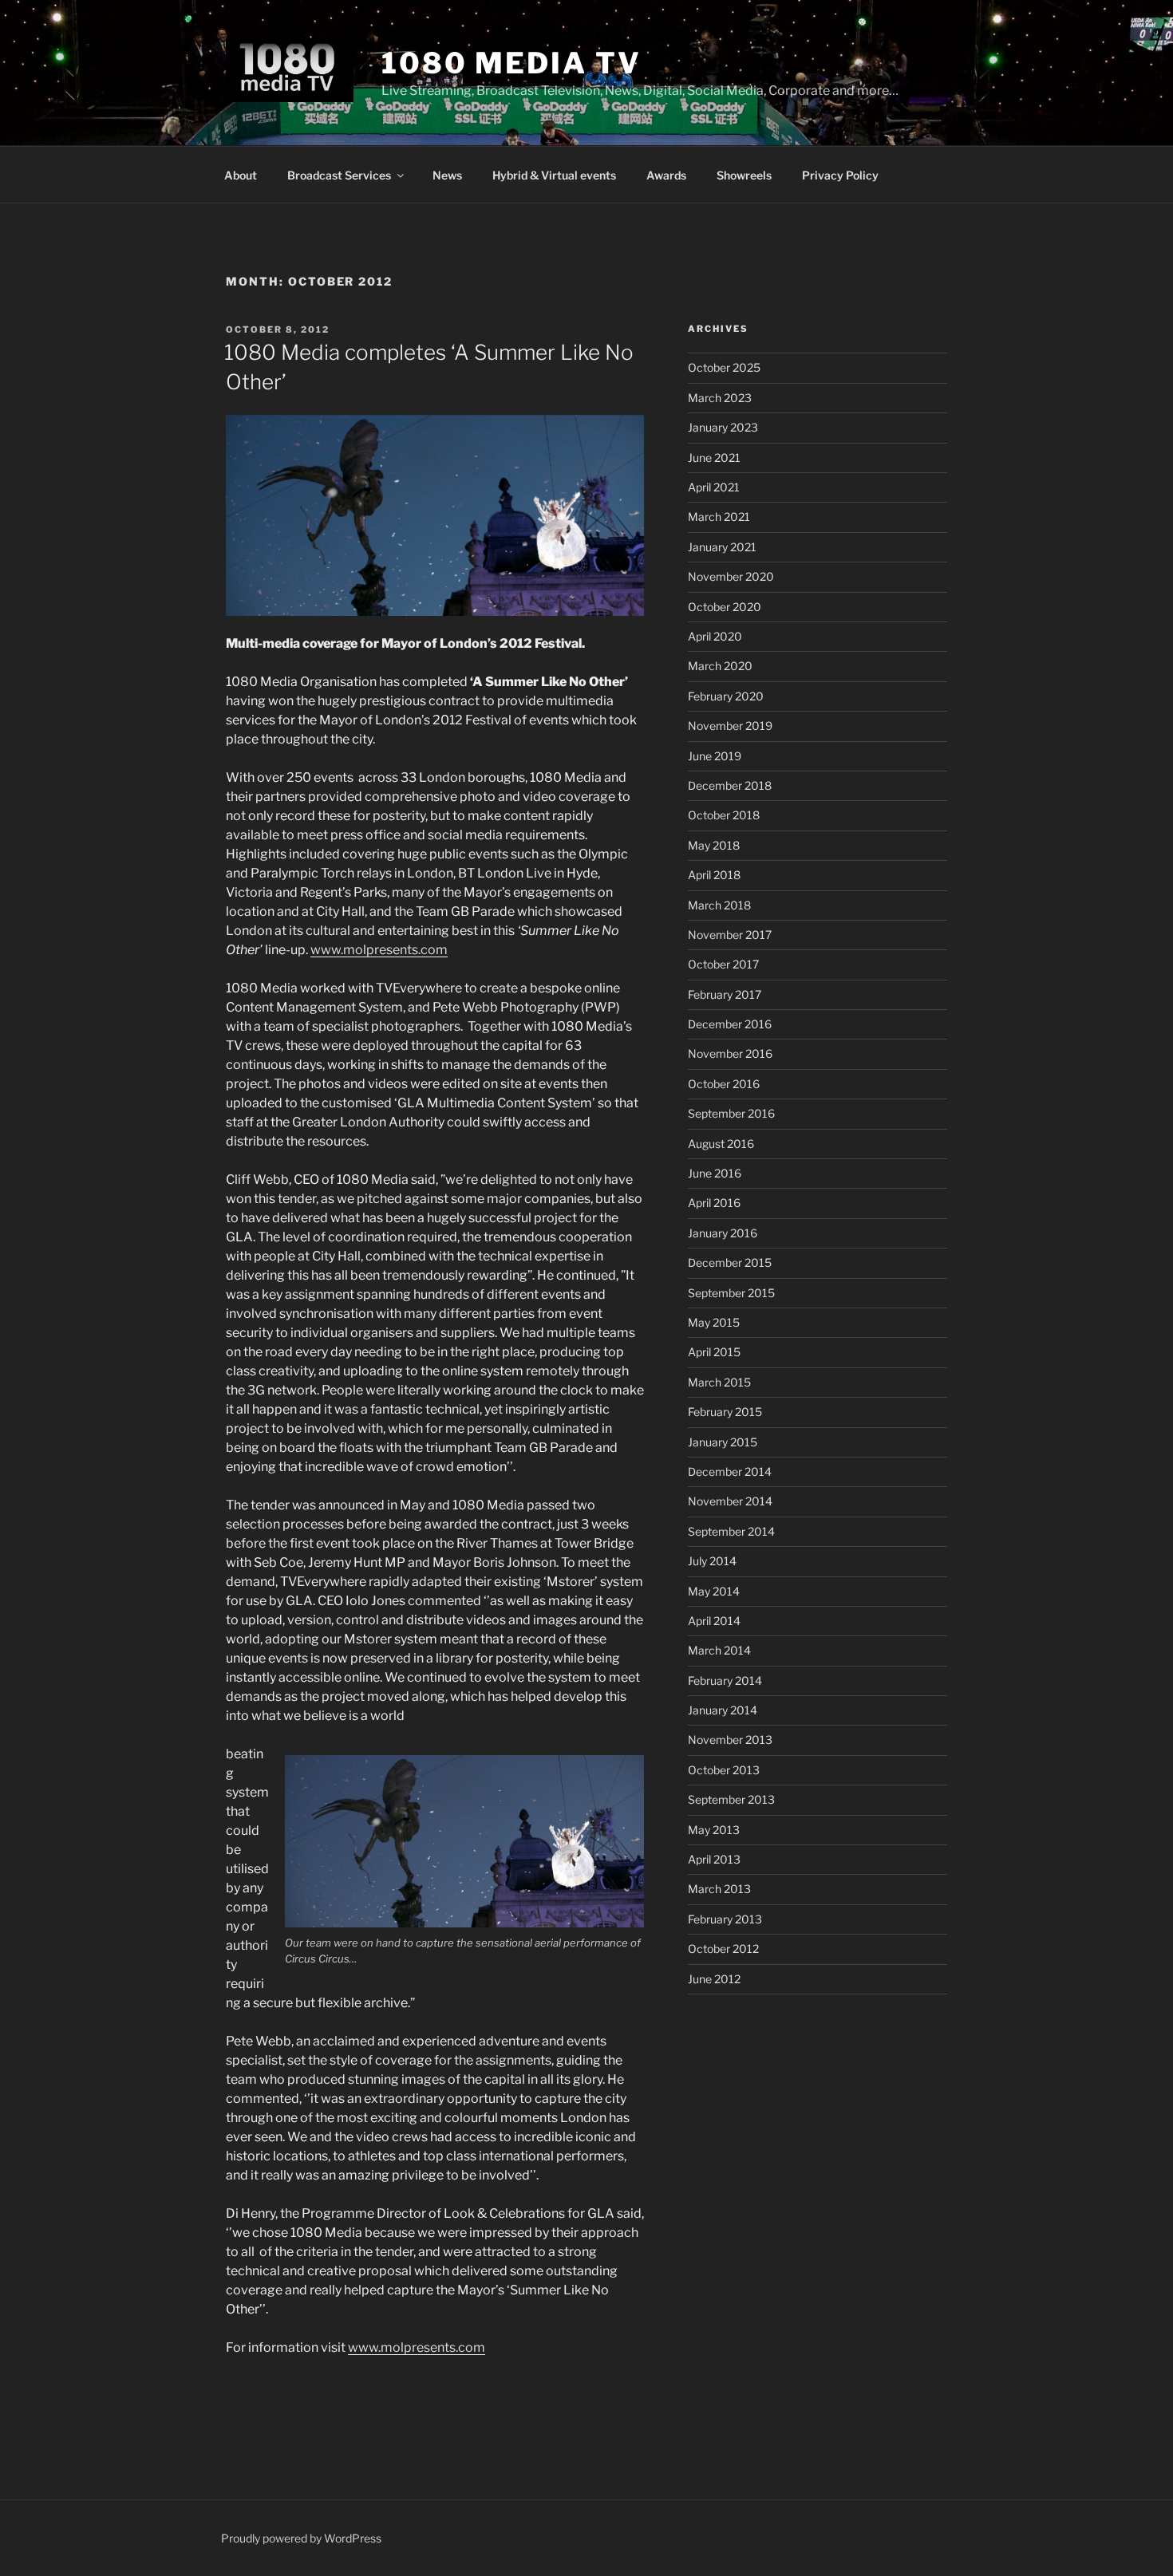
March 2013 (719, 1889)
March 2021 (719, 517)
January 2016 (723, 1233)
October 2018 (724, 815)
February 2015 (725, 1412)
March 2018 (719, 905)
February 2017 (725, 994)
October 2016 (724, 1084)
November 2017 (730, 935)
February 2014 (725, 1681)
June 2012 (714, 1979)
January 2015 (723, 1442)
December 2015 (730, 1262)
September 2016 (731, 1113)
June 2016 (715, 1173)
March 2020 (720, 666)
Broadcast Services (339, 175)
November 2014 (730, 1501)
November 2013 (730, 1740)
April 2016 (714, 1203)
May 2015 (714, 1322)
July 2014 (712, 1561)
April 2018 (714, 875)
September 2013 (731, 1799)
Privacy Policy (840, 175)
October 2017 (723, 964)
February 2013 (725, 1919)
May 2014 (714, 1591)
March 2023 (720, 398)
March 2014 (719, 1650)
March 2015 (719, 1382)
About (241, 175)
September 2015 (731, 1293)
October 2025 (724, 367)
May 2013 (714, 1830)
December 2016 (730, 1024)
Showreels (744, 175)
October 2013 (724, 1770)
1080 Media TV (511, 63)
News (447, 175)
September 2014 (731, 1531)
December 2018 (730, 785)
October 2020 (725, 607)
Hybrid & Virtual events (554, 175)
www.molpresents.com (379, 950)
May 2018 (714, 845)
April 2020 (715, 636)
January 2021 (722, 547)
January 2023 (723, 427)
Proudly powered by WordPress (301, 2538)
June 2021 (714, 458)
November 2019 (730, 726)
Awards (666, 175)
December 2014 (730, 1471)
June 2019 (715, 756)
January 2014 (723, 1710)
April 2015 (714, 1352)
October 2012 (723, 1949)
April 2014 (714, 1621)
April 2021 (714, 487)
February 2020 (726, 696)
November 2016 (730, 1053)
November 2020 (731, 576)
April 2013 (714, 1859)
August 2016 (721, 1144)
